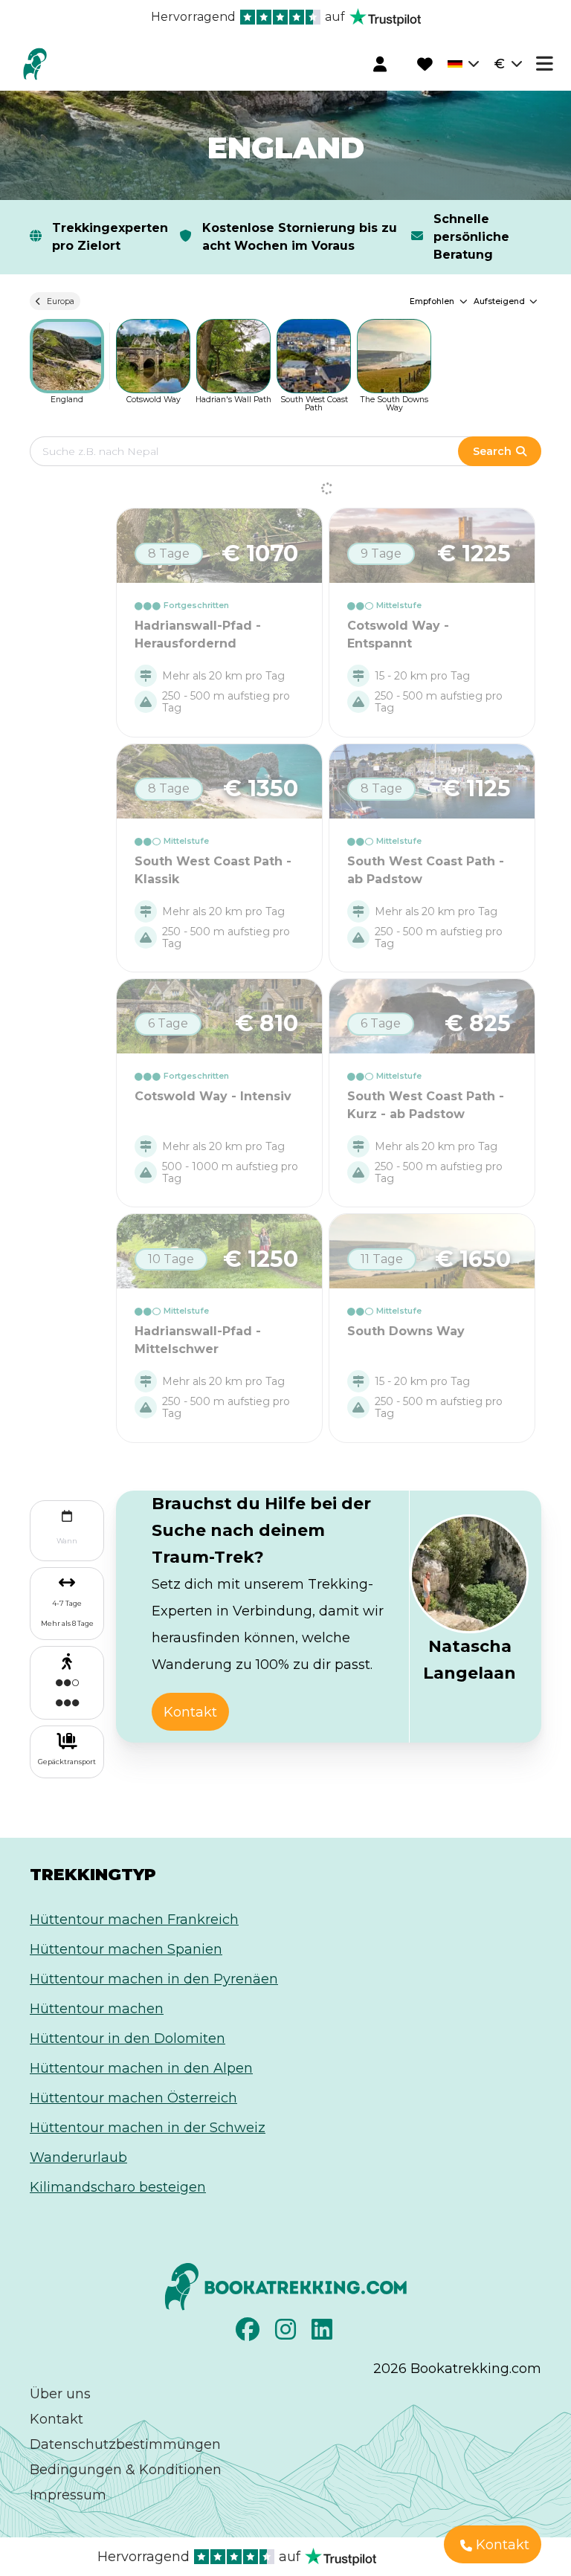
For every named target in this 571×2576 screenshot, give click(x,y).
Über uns (60, 2394)
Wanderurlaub (78, 2157)
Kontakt (57, 2419)
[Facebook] (249, 2334)
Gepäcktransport (67, 1762)
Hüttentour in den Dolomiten (128, 2038)
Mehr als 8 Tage (67, 1623)
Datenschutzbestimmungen (125, 2444)
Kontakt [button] (190, 1712)
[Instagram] (287, 2334)
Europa (61, 301)
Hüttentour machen (97, 2009)
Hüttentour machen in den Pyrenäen (154, 1979)
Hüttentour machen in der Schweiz (148, 2128)
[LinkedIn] (324, 2334)
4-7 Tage (67, 1603)
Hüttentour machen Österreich (133, 2098)
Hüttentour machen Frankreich (134, 1920)
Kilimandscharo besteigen (118, 2187)
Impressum (68, 2495)
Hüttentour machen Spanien (126, 1949)
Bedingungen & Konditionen (126, 2470)
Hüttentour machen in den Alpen (141, 2068)
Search (492, 451)
